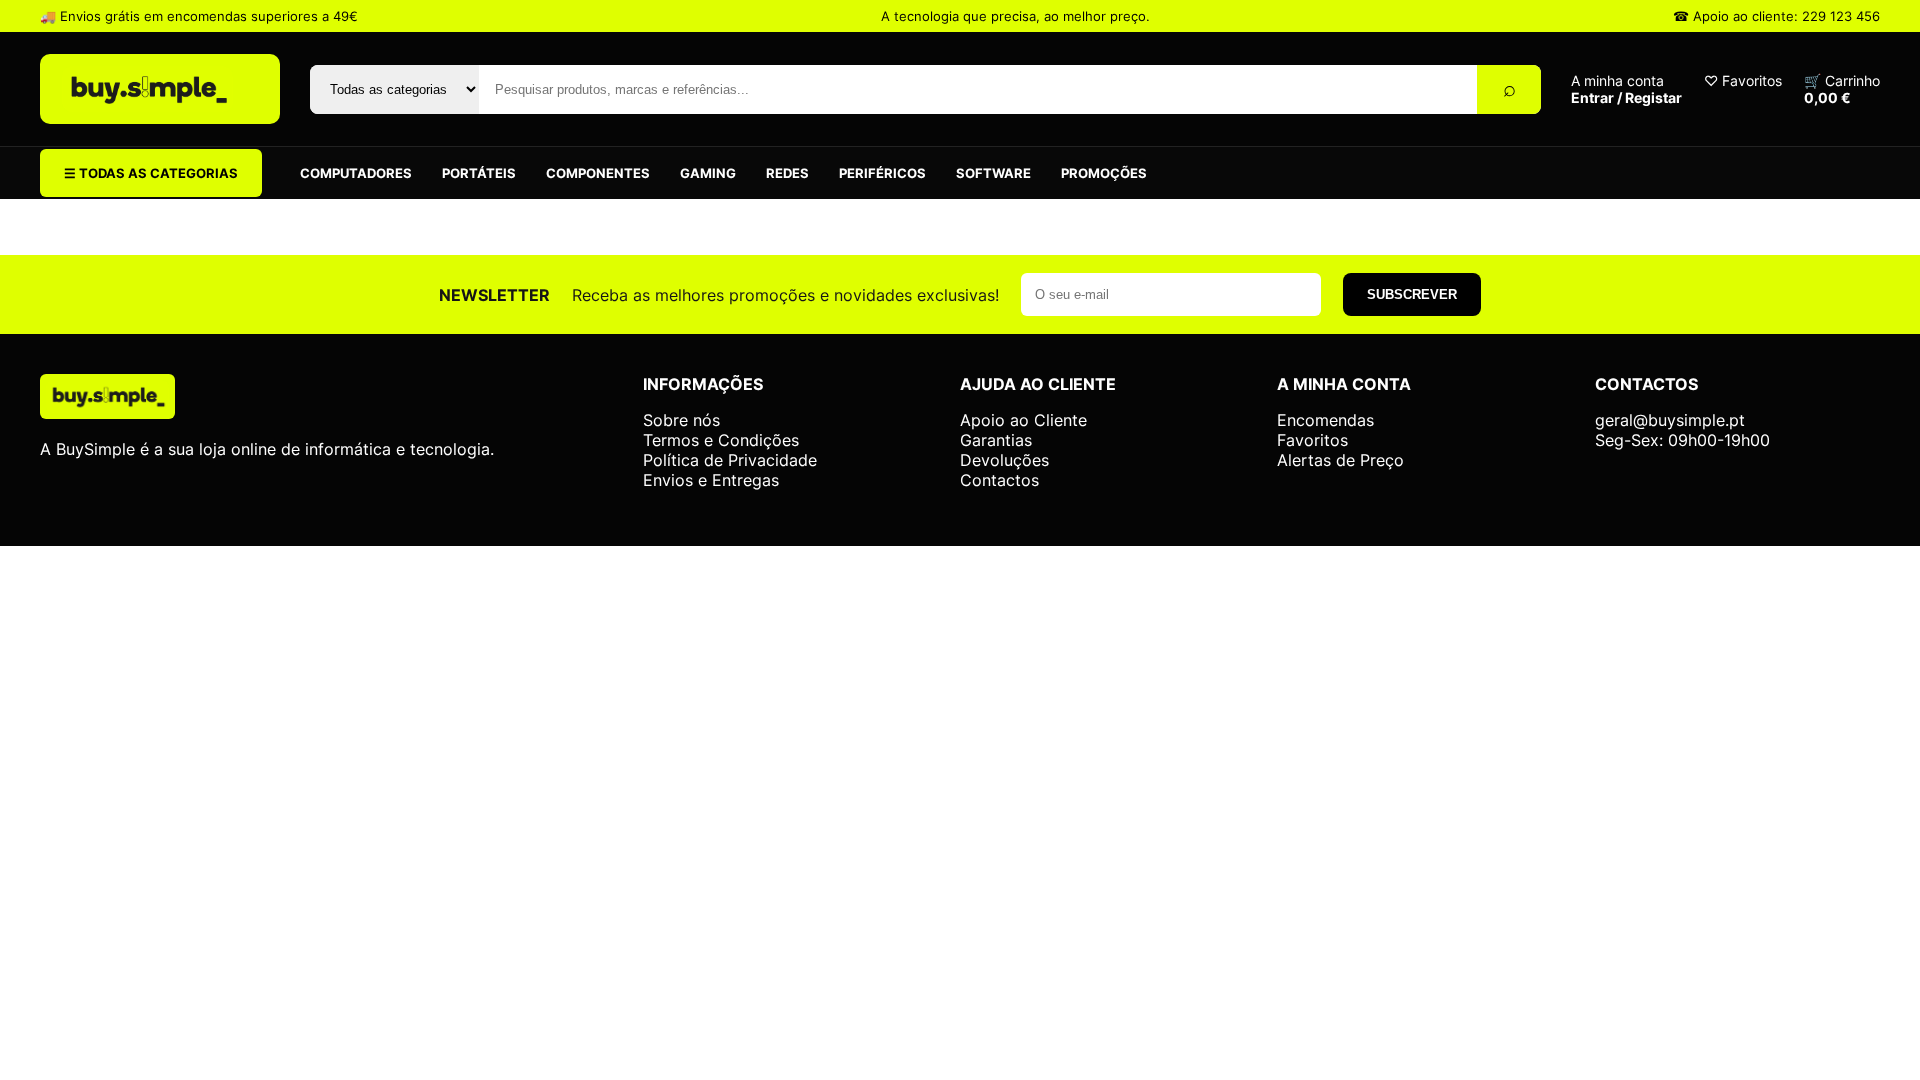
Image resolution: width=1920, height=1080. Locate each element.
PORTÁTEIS (479, 173)
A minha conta (1626, 89)
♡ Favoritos (1743, 80)
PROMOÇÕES (1104, 173)
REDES (787, 173)
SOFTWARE (993, 173)
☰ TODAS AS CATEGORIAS (151, 173)
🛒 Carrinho (1842, 89)
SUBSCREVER (1412, 294)
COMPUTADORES (356, 173)
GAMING (708, 173)
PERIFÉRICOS (882, 173)
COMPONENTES (598, 173)
